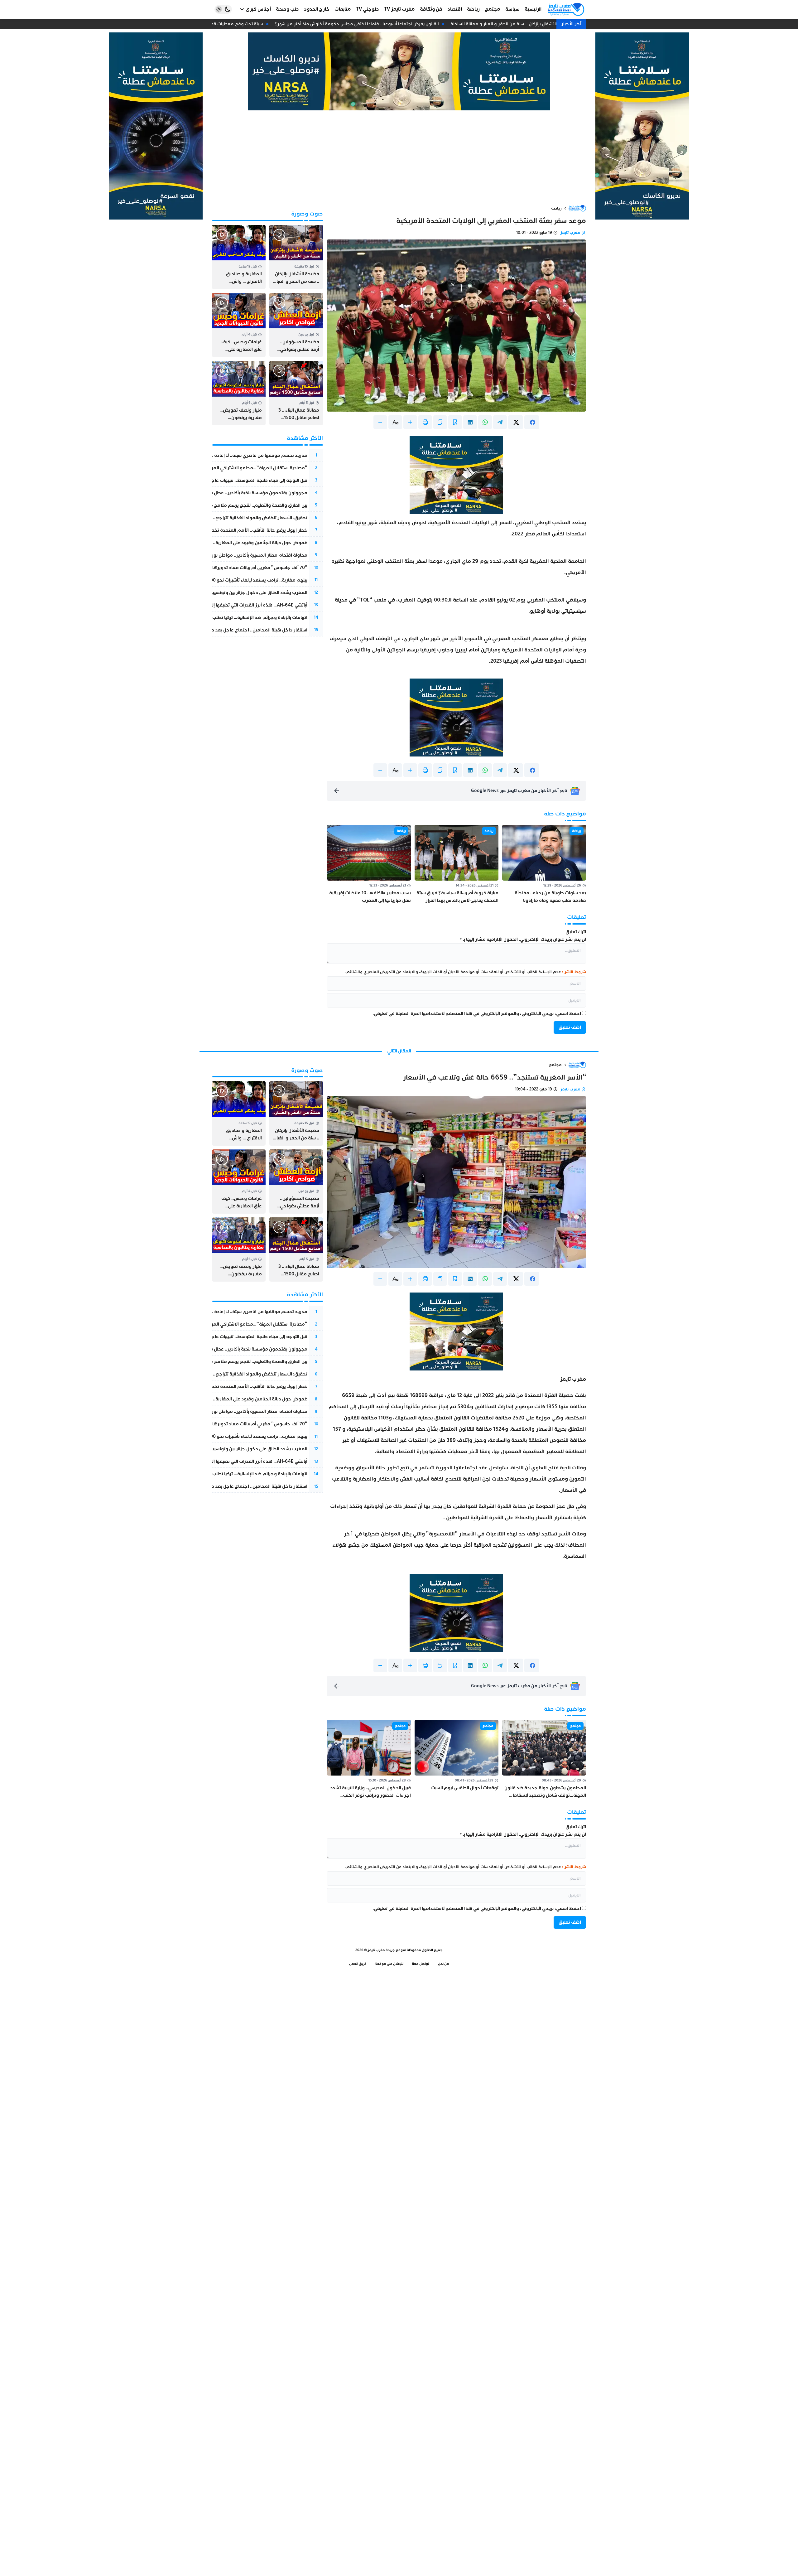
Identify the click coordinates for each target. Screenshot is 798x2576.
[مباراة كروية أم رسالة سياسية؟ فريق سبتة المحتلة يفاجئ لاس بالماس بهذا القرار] (457, 865)
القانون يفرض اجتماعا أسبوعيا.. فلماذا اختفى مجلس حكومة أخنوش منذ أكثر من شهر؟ (371, 24)
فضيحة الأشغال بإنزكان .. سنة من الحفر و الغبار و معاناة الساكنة (525, 24)
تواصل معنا (421, 1964)
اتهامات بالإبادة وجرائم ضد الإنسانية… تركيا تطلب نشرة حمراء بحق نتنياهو (236, 618)
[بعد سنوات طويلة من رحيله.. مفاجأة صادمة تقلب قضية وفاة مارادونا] (544, 865)
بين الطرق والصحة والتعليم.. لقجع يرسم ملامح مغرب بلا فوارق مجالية (237, 505)
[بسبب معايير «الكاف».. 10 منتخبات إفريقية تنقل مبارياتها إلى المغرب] (369, 865)
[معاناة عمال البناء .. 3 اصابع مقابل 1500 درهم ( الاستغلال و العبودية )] (296, 393)
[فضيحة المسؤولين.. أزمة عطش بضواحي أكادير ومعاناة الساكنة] (296, 325)
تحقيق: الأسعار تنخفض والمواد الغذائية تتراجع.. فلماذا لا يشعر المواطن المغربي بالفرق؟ (220, 518)
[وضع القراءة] (455, 422)
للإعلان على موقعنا (389, 1964)
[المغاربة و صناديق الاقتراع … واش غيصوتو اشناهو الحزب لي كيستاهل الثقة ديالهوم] (239, 257)
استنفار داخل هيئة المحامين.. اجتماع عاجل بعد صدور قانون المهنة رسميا (236, 630)
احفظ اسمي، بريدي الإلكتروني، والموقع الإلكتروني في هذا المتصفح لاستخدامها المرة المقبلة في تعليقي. (477, 1014)
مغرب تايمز (570, 233)
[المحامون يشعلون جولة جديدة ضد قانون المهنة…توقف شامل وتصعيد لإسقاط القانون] (544, 1759)
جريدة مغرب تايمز (381, 1950)
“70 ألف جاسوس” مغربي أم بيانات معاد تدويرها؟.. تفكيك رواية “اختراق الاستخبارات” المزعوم (215, 568)
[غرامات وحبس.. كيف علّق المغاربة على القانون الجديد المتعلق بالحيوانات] (239, 325)
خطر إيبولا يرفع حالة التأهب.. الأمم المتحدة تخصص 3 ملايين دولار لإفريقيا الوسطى (225, 530)
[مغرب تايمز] (566, 9)
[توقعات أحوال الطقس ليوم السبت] (457, 1759)
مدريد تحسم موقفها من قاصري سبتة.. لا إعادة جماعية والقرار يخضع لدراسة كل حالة (224, 455)
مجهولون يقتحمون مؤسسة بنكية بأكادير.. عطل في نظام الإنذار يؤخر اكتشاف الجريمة (223, 493)
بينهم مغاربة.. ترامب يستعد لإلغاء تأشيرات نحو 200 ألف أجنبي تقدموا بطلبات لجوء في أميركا (218, 580)
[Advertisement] (399, 157)
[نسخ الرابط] (440, 422)
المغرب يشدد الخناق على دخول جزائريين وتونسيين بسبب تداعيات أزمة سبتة (235, 593)
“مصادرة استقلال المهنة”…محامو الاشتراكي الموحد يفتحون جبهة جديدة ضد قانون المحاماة (216, 468)
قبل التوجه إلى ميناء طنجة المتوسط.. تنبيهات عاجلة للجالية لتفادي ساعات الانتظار (229, 480)
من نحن (444, 1964)
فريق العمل (358, 1964)
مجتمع (555, 1065)
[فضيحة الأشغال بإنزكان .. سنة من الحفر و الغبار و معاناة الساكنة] (296, 257)
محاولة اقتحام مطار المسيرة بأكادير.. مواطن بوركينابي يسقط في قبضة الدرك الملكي (224, 555)
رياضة (556, 208)
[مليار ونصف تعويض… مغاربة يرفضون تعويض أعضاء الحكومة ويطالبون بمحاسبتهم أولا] (239, 393)
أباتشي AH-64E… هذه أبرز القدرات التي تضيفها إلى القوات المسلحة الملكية (234, 605)
